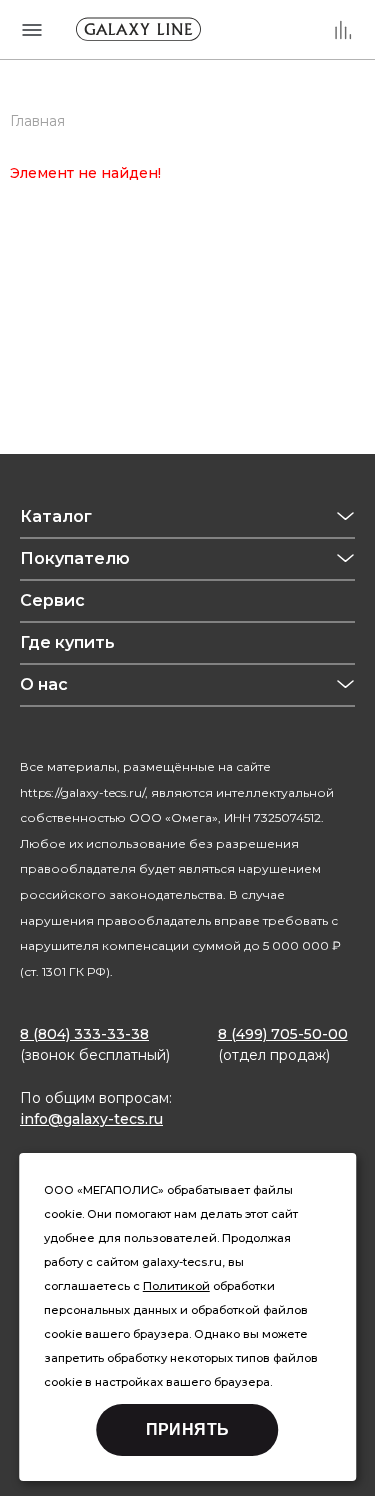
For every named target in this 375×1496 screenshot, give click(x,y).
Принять (188, 1429)
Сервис (52, 600)
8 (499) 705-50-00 (283, 1034)
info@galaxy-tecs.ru (91, 1119)
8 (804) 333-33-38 (84, 1034)
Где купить (67, 642)
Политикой (176, 1286)
